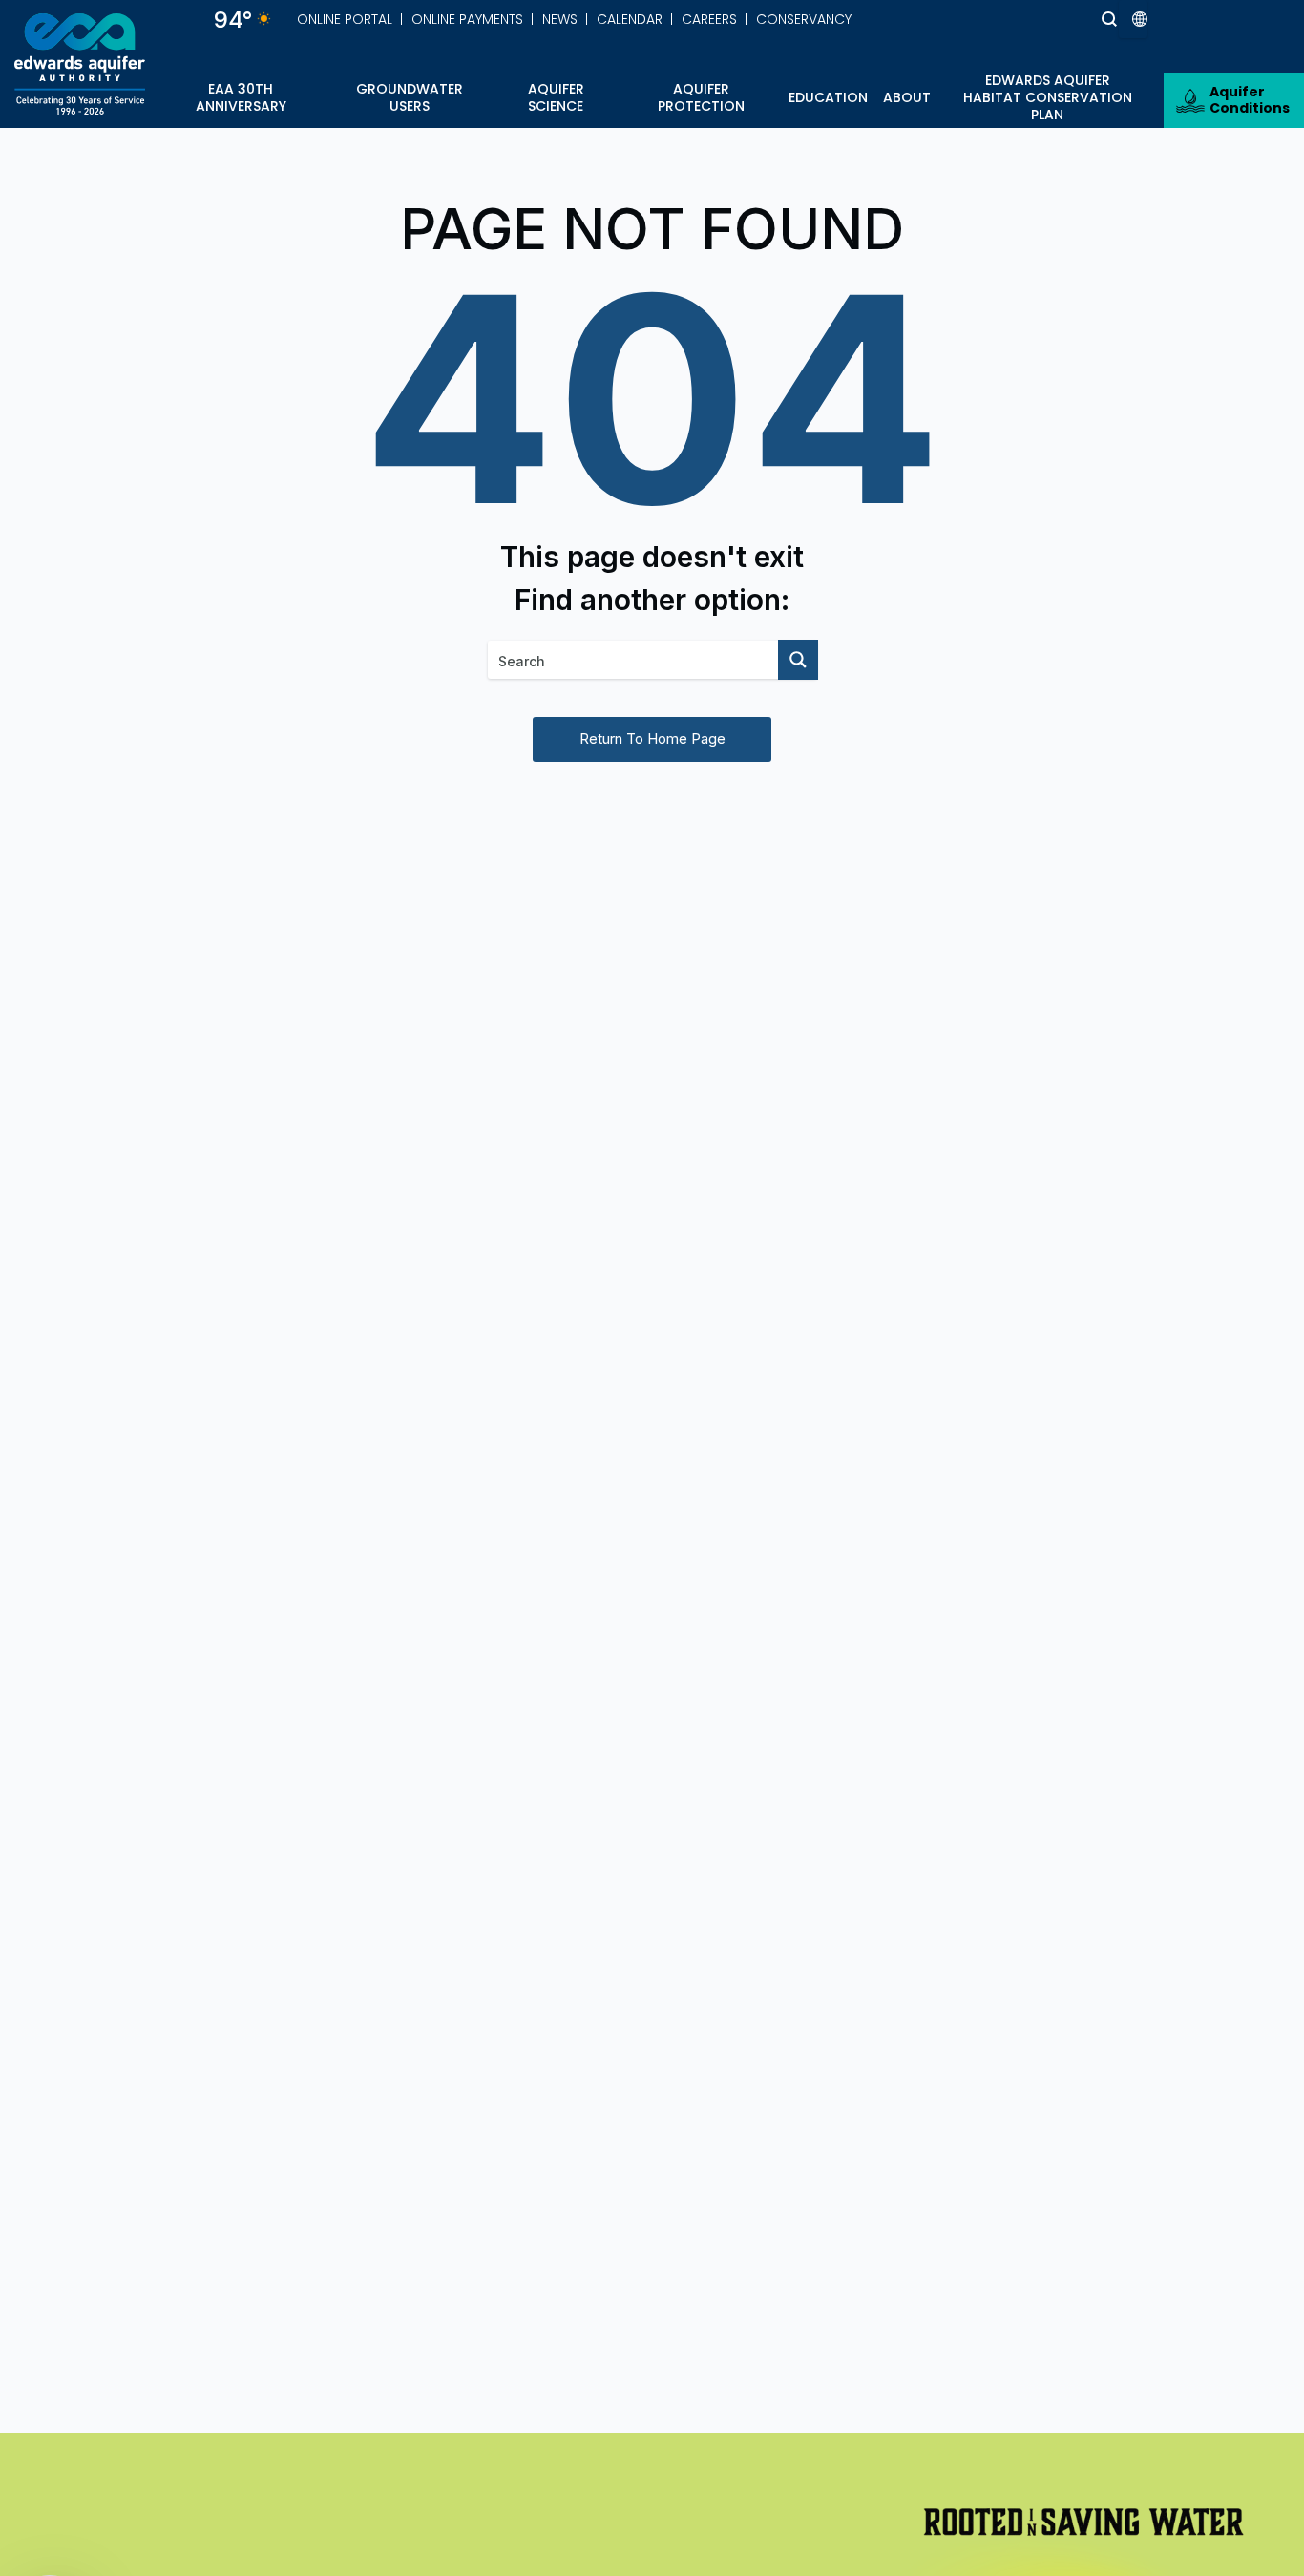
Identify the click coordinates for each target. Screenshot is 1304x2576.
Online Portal (345, 19)
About (907, 97)
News (560, 19)
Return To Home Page (652, 739)
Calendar (630, 19)
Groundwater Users (410, 97)
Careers (709, 19)
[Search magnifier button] (1074, 19)
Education (828, 97)
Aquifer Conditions (1250, 100)
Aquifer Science (556, 97)
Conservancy (804, 19)
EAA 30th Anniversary (241, 97)
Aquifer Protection (701, 97)
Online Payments (467, 19)
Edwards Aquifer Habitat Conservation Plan (1048, 97)
